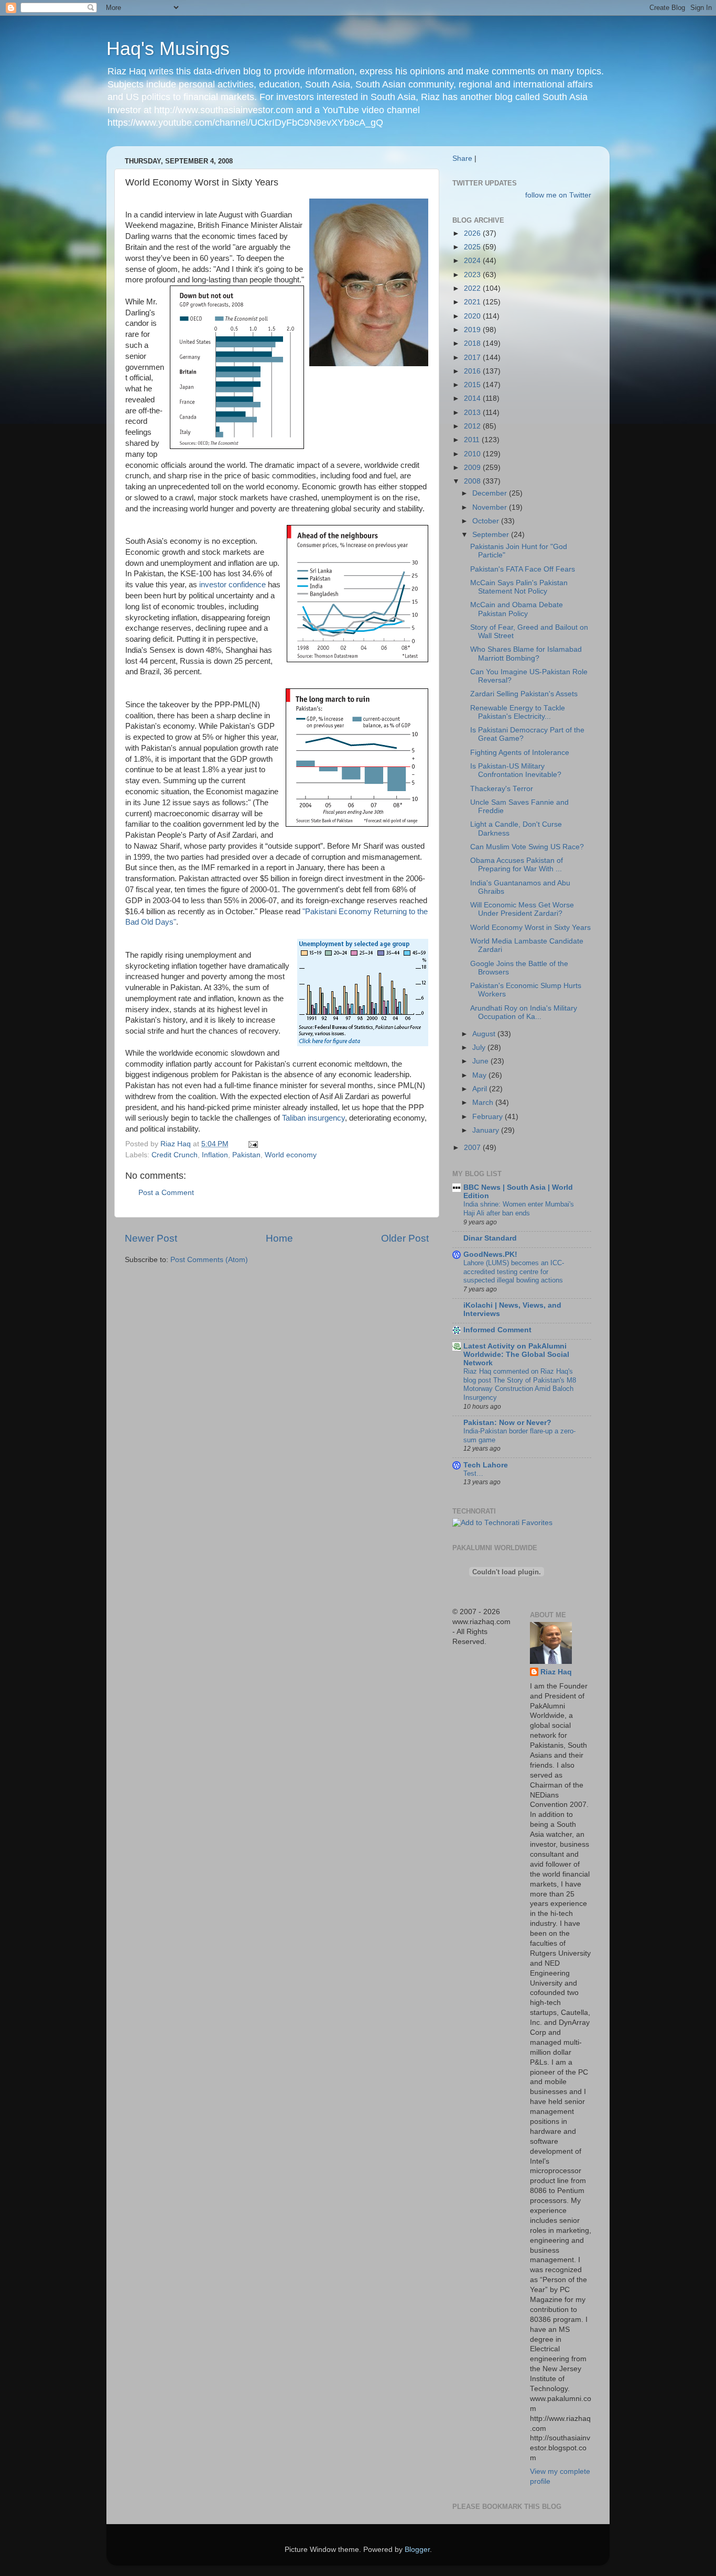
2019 (473, 330)
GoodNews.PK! (490, 1254)
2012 (473, 426)
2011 (473, 440)
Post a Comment (166, 1193)
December (491, 493)
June (481, 1061)
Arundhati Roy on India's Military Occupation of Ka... (524, 1012)
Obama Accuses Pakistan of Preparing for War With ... (517, 865)
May (480, 1075)
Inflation (215, 1155)
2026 (473, 233)
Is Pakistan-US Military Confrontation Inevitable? (516, 770)
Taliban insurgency (313, 1118)
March (484, 1103)
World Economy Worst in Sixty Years (530, 928)
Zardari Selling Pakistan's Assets (524, 694)
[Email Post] (252, 1144)
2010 (473, 454)
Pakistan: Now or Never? (507, 1423)
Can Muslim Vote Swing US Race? (527, 847)
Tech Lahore (486, 1465)
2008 (473, 481)
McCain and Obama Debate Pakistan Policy (517, 609)
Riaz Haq (556, 1672)
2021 (473, 302)
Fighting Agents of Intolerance (520, 753)
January (487, 1130)
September (492, 535)
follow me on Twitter (558, 195)
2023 (473, 275)
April (481, 1089)
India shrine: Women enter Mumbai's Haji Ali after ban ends (519, 1209)
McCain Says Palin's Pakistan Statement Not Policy (519, 587)
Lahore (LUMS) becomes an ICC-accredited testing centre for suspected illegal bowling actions (514, 1271)
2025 (473, 247)
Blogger (417, 2550)
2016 (473, 371)
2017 (473, 358)
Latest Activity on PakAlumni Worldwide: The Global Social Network (516, 1355)
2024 (473, 261)
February (489, 1117)
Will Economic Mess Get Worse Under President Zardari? (522, 909)
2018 (473, 343)
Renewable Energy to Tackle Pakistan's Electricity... (518, 712)
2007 (473, 1148)
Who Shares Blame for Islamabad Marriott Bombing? (526, 654)
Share (462, 158)
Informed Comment (497, 1330)
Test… (473, 1473)
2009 (473, 468)
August (485, 1034)
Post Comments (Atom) (209, 1260)
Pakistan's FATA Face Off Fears (523, 569)
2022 (473, 288)
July (480, 1048)
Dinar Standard (490, 1238)
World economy (291, 1155)
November (491, 507)
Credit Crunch (175, 1155)
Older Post (405, 1238)
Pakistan (246, 1155)
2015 (473, 385)
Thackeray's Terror (502, 789)
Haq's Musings (168, 48)
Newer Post (151, 1238)
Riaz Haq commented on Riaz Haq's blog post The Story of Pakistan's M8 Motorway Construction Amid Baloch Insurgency (520, 1384)
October (487, 521)
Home (279, 1238)
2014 (473, 398)
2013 (473, 413)
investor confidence (232, 585)
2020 (473, 316)
